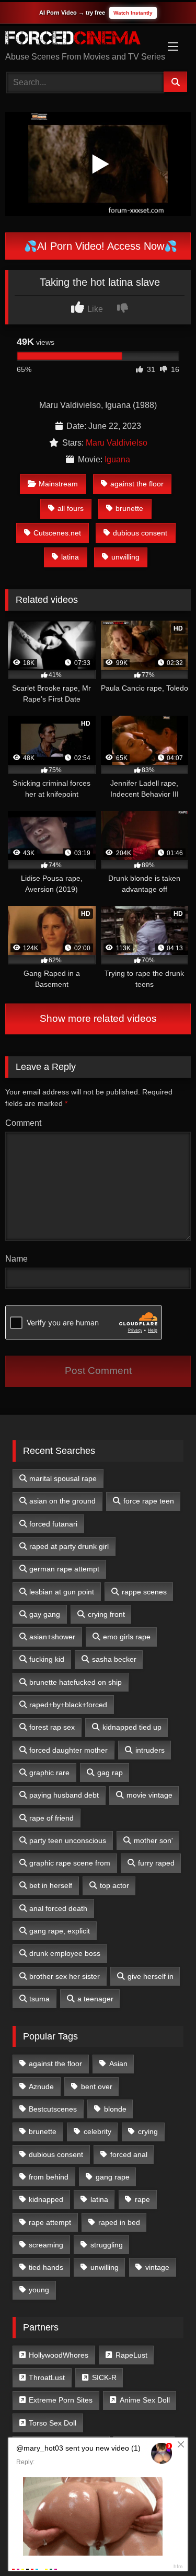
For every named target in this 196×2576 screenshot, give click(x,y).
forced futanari (53, 1524)
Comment (23, 1123)
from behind (49, 2177)
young (39, 2290)
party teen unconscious (68, 1840)
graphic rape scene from (70, 1863)
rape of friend (51, 1818)
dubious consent (140, 533)
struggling (107, 2245)
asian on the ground (62, 1501)
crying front (106, 1614)
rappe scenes (144, 1592)
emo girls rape (127, 1637)
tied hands (46, 2267)
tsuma (39, 1999)
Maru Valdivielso (117, 443)
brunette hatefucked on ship (76, 1682)
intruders (150, 1750)
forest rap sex (52, 1727)
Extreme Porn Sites (61, 2400)
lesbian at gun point (62, 1592)
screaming (46, 2245)
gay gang (45, 1614)
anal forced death (58, 1908)
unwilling (125, 557)
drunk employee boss (65, 1953)
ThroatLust (47, 2377)
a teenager (95, 1999)
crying (148, 2131)
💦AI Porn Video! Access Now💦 (99, 246)
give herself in (151, 1976)
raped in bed (119, 2222)
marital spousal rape (63, 1478)
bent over (97, 2087)
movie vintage (149, 1795)
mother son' (153, 1840)
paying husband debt (64, 1795)
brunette (129, 508)
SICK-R (104, 2377)
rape (142, 2199)
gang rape (113, 2177)
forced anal (129, 2154)
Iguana (117, 459)
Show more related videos (98, 1018)
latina (70, 557)
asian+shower (52, 1637)
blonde (115, 2109)
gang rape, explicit (60, 1931)
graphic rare (49, 1773)
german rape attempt (64, 1569)
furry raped (156, 1863)
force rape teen (149, 1501)
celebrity (97, 2131)
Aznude (41, 2087)
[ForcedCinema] (80, 40)
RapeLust (131, 2355)
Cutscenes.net (57, 533)
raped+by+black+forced (68, 1705)
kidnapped (46, 2199)
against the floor (137, 484)
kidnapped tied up (132, 1727)
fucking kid (47, 1659)
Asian (118, 2064)
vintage (157, 2267)
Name (16, 1259)
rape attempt (50, 2222)
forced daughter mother (68, 1750)
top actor (114, 1885)
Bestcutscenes (53, 2109)
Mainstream (58, 484)
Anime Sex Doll (145, 2400)
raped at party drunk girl (69, 1546)
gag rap (110, 1773)
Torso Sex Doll (53, 2423)
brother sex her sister (65, 1976)
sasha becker (114, 1659)
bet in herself (51, 1885)
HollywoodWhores (59, 2355)
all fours (71, 508)
